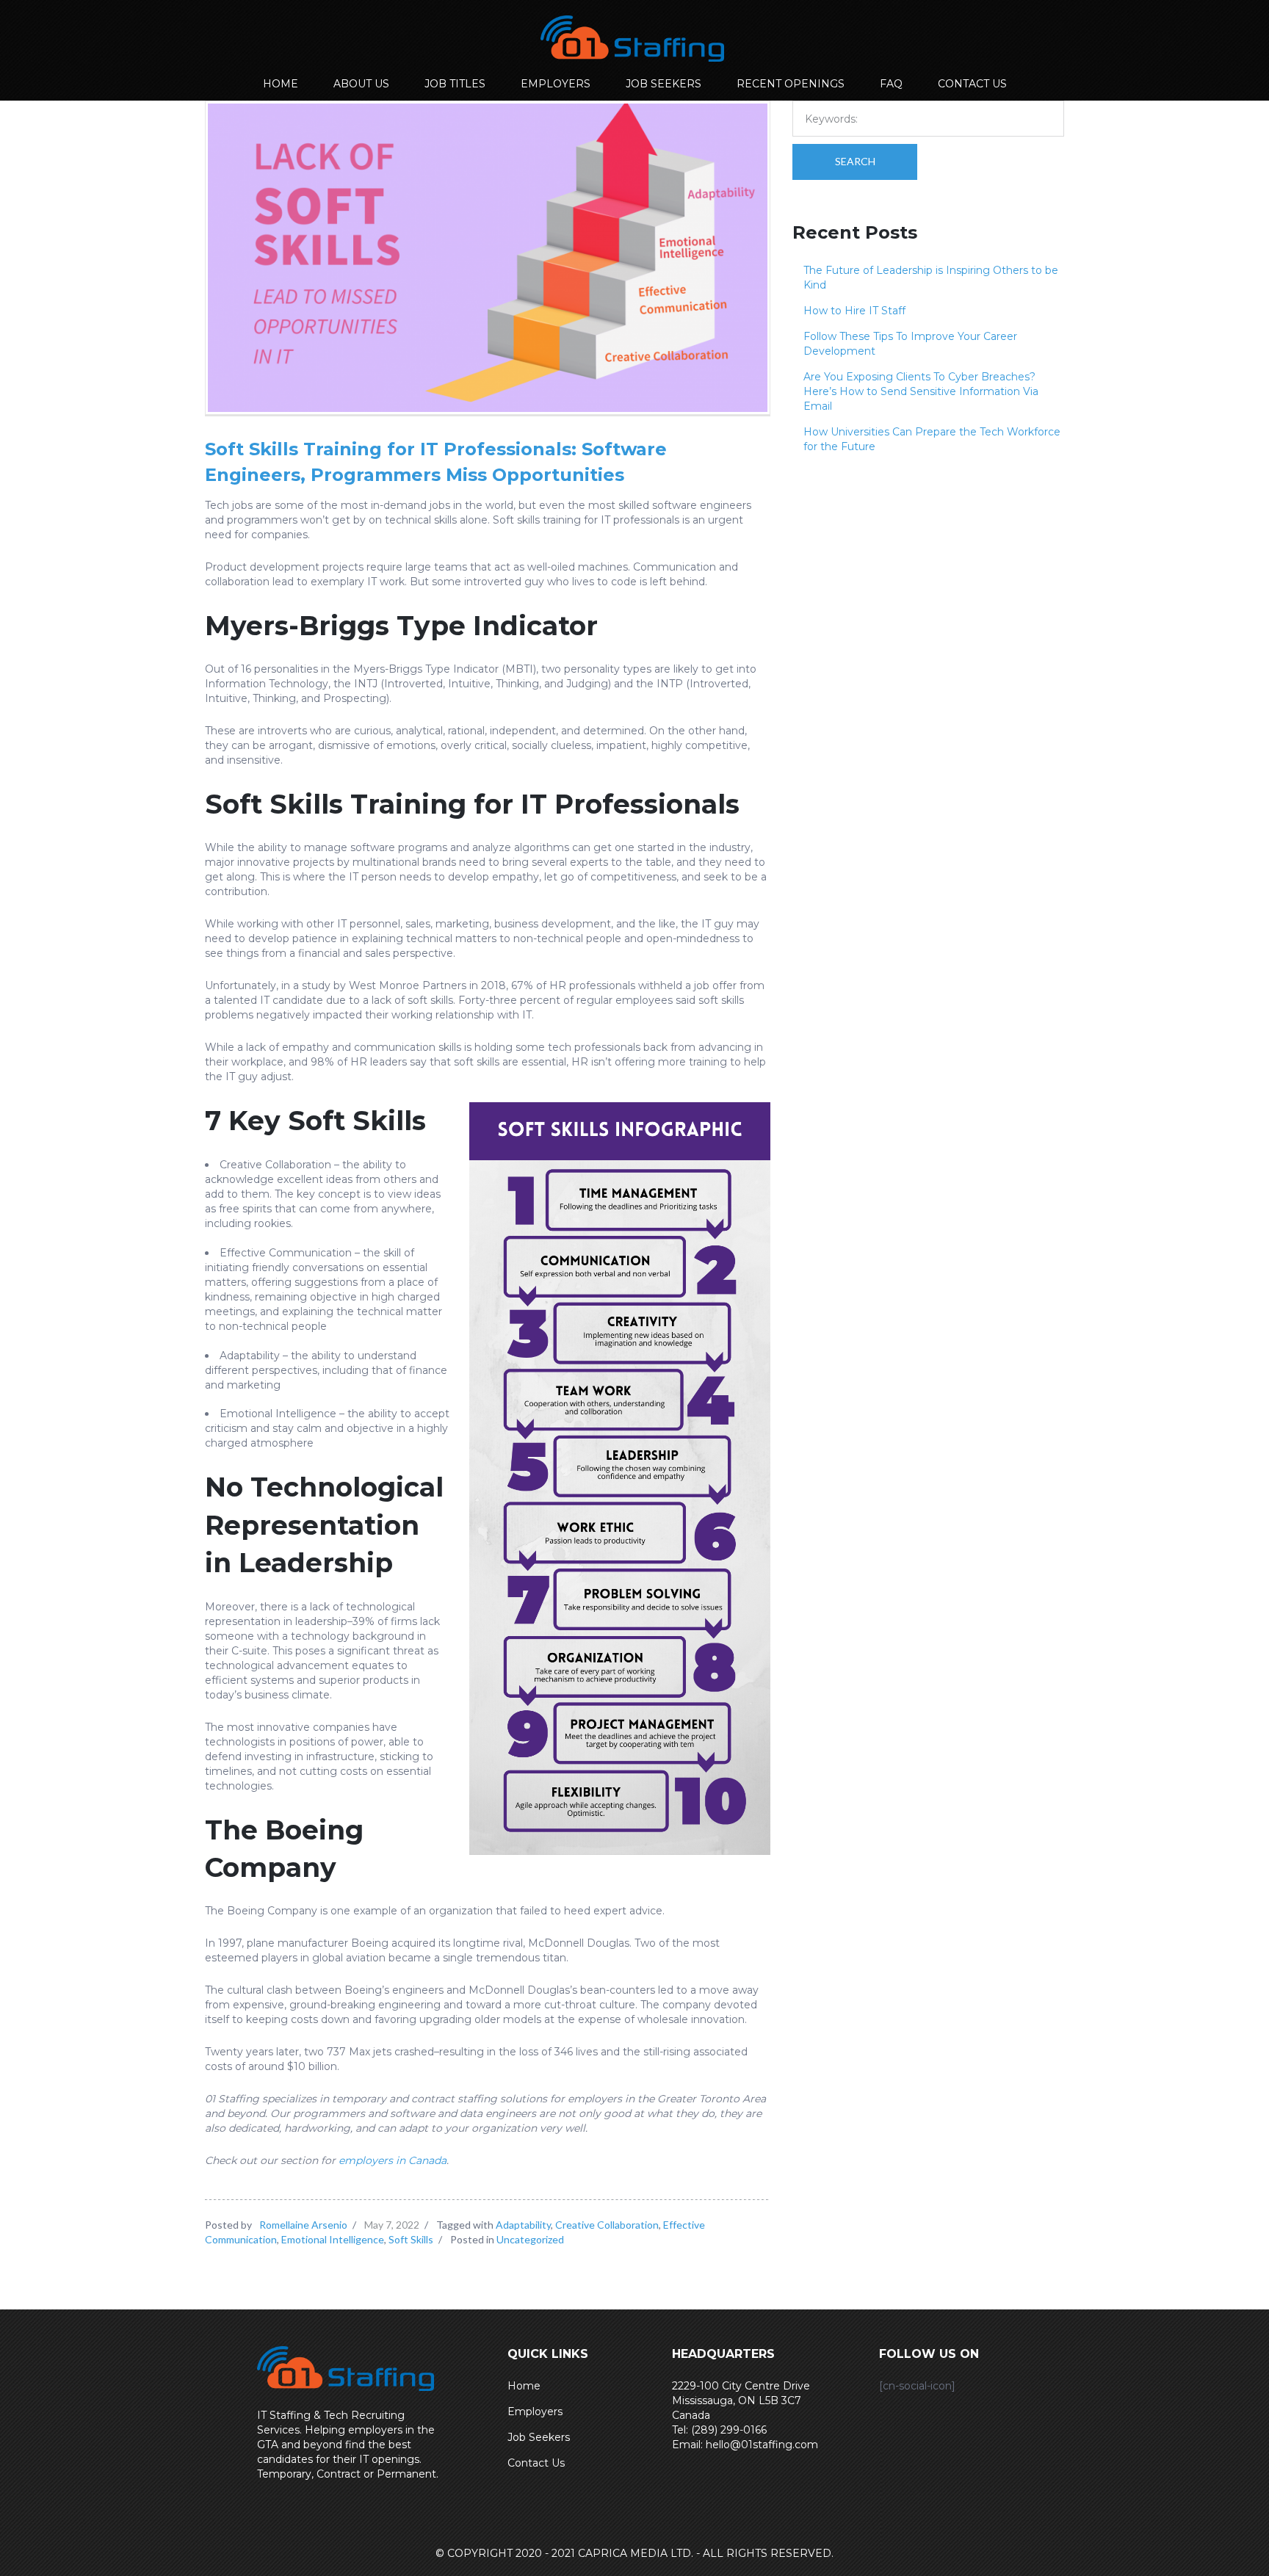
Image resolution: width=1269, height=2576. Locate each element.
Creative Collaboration (607, 2225)
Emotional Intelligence (333, 2239)
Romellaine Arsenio (303, 2225)
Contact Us (536, 2463)
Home (524, 2386)
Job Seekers (539, 2437)
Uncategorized (530, 2239)
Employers (535, 2412)
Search (855, 161)
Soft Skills (411, 2239)
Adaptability (523, 2225)
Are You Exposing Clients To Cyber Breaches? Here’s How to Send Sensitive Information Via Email (921, 391)
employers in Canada (393, 2160)
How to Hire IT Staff (854, 311)
